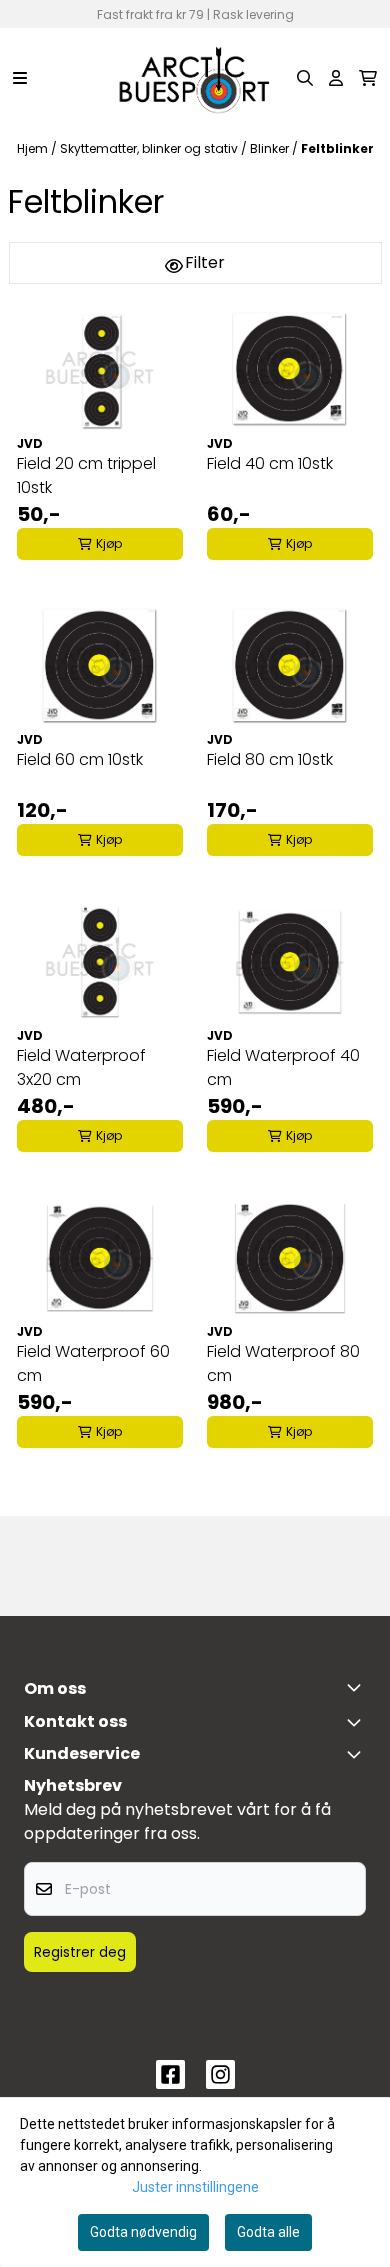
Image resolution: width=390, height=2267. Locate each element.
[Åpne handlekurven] (368, 78)
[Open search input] (305, 78)
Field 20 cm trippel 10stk (86, 475)
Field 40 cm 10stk (270, 463)
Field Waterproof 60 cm (93, 1363)
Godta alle (268, 2232)
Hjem (34, 148)
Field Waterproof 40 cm (283, 1067)
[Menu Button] (20, 78)
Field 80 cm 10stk (270, 759)
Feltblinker (337, 148)
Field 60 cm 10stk (80, 759)
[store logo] (195, 78)
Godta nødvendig (143, 2232)
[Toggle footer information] (358, 1687)
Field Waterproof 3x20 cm (81, 1067)
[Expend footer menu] (358, 1754)
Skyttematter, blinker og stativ (150, 148)
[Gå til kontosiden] (336, 78)
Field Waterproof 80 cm (283, 1363)
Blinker (271, 148)
